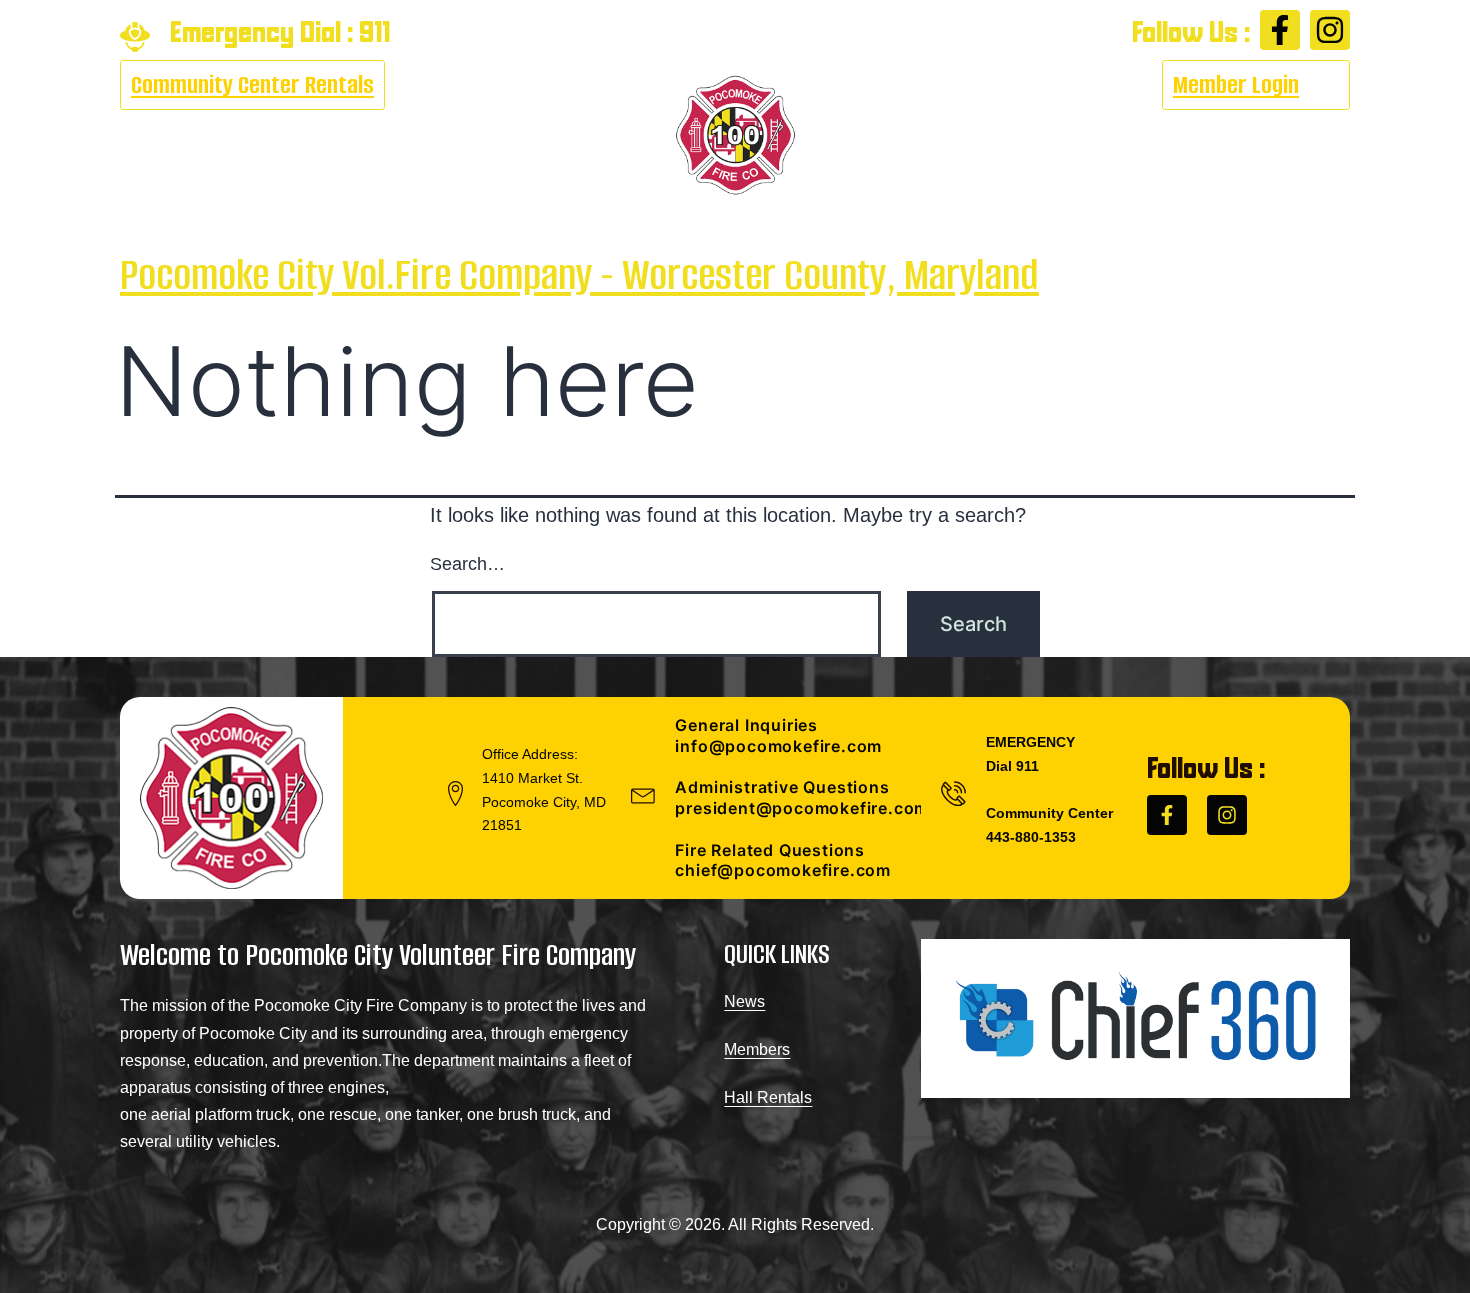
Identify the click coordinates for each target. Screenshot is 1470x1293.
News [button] (505, 135)
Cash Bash (286, 135)
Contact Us (1280, 135)
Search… (467, 564)
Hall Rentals (768, 1097)
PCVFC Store (1141, 135)
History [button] (907, 135)
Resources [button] (396, 135)
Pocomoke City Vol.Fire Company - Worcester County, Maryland (579, 274)
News (744, 1001)
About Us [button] (160, 135)
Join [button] (1010, 135)
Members (757, 1049)
